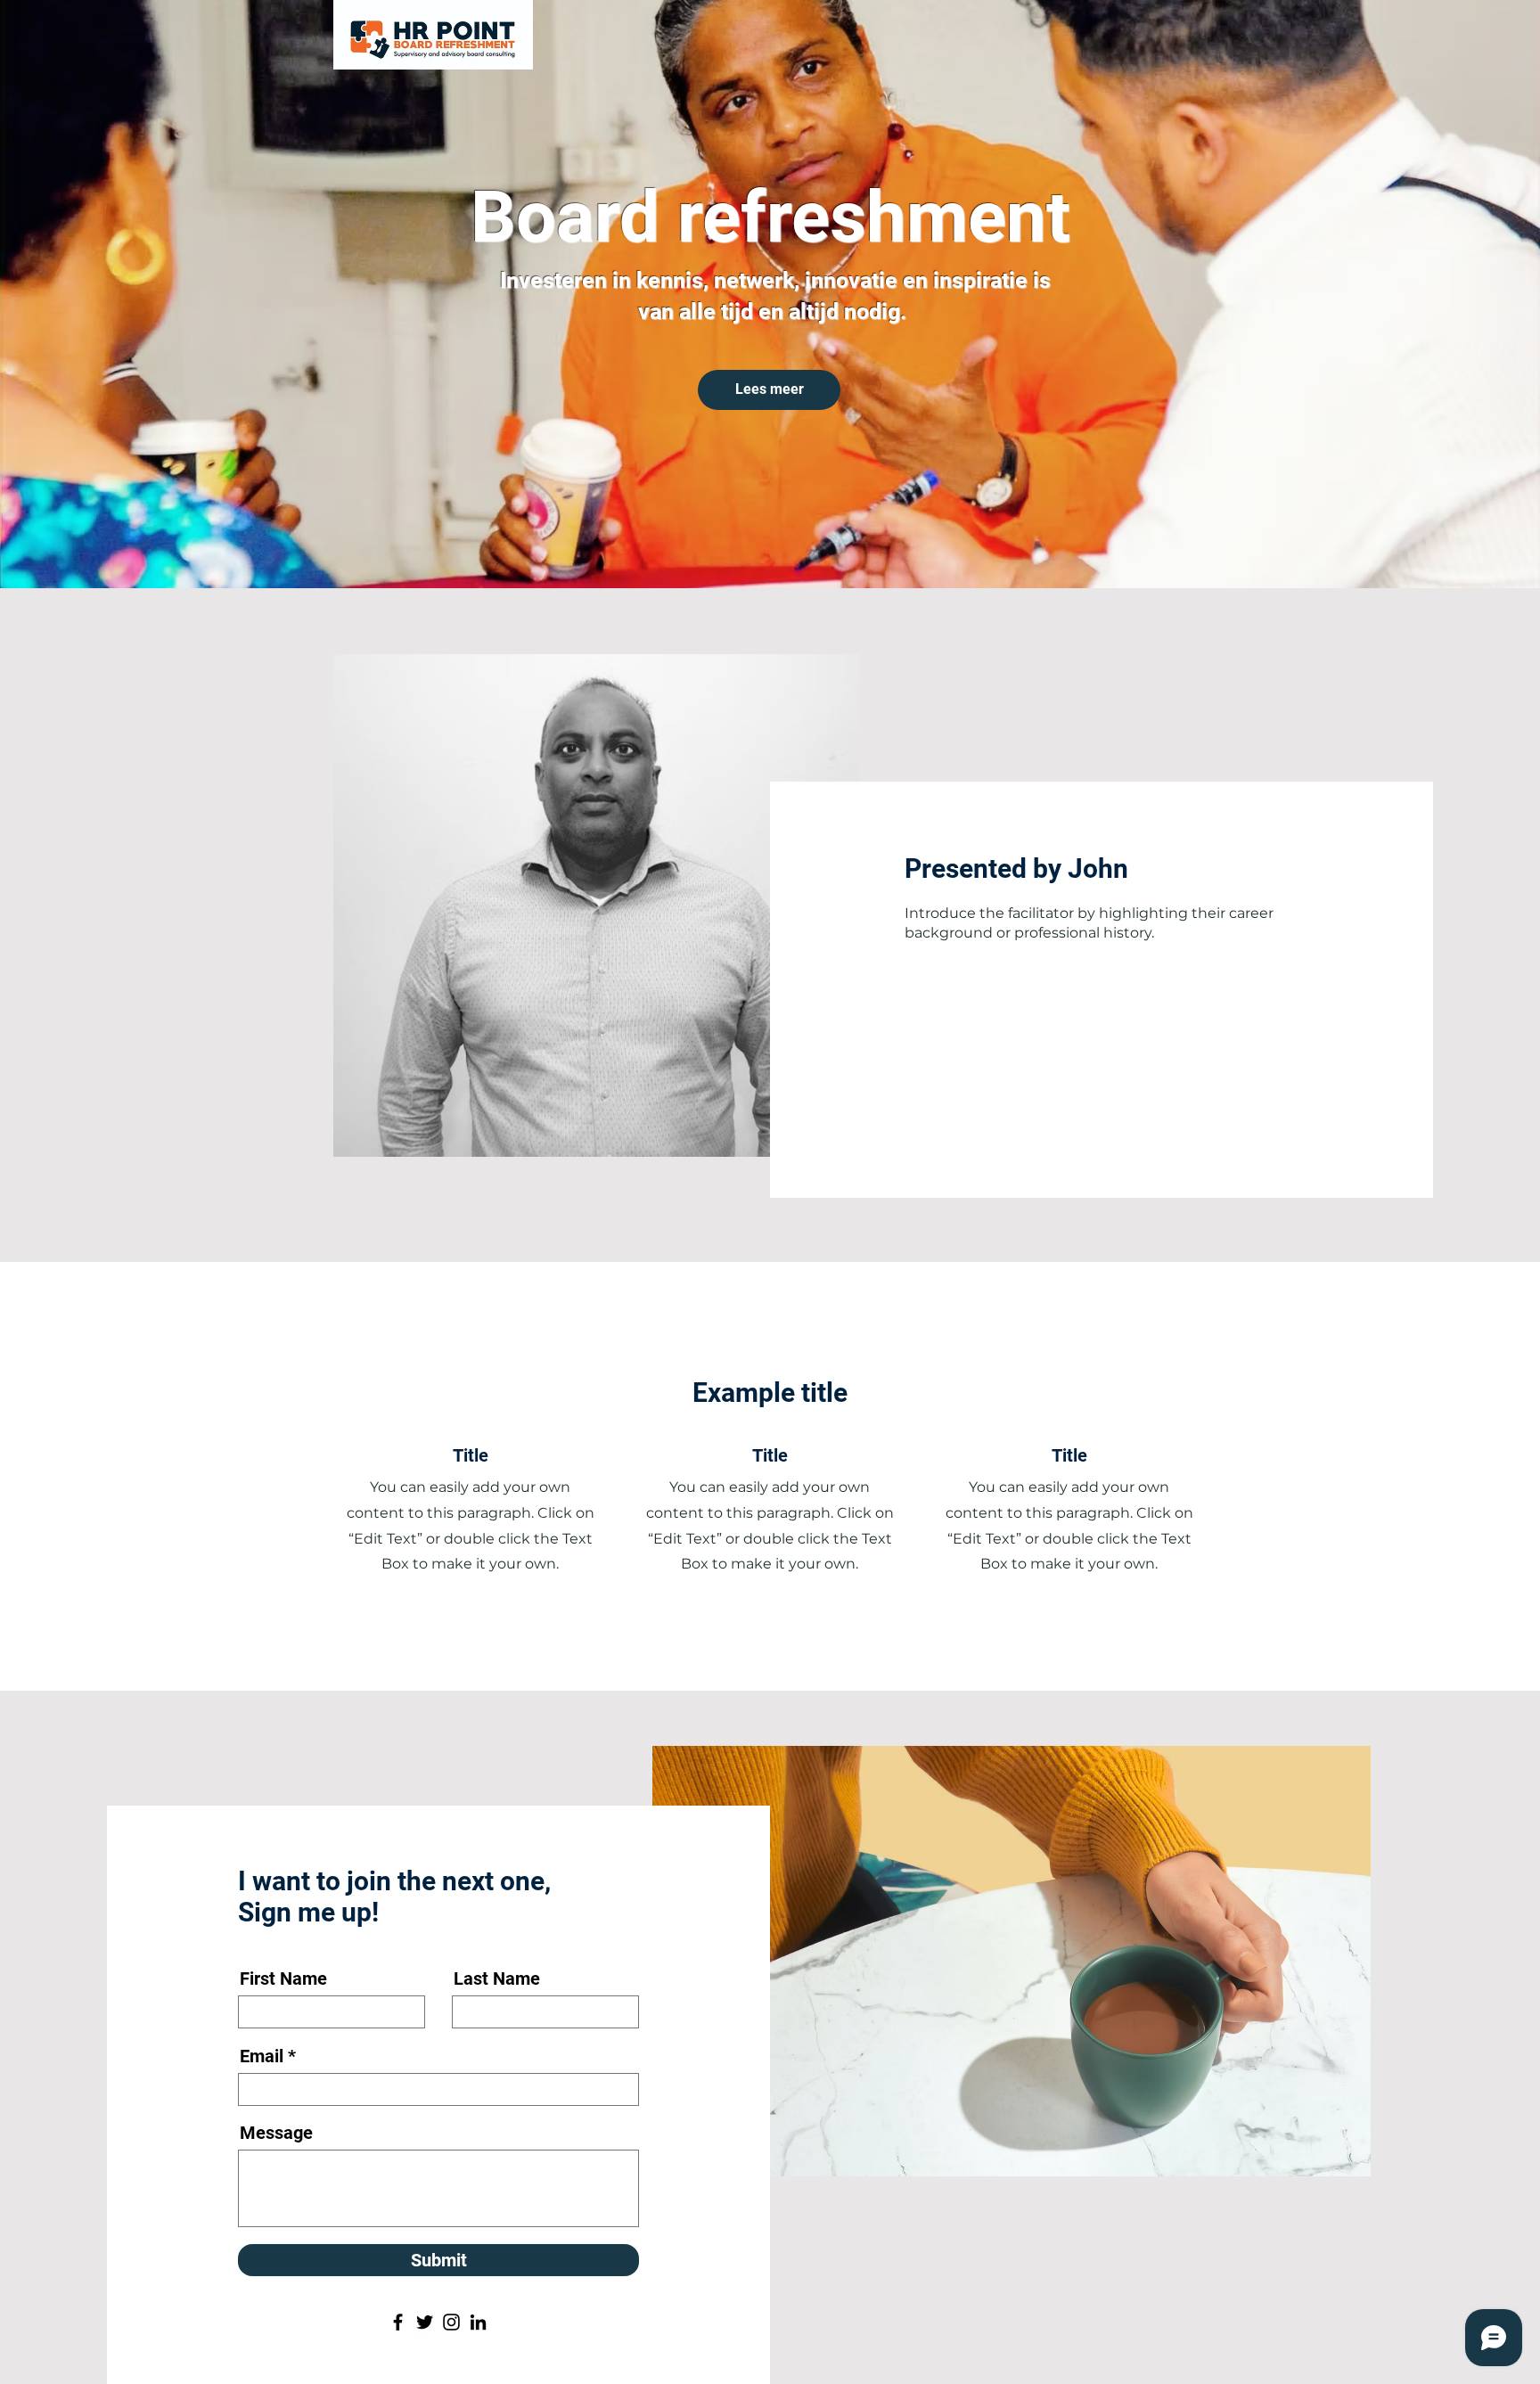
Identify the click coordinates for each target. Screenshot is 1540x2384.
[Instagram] (451, 2322)
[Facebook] (398, 2322)
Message (276, 2133)
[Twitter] (425, 2322)
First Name (283, 1978)
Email (262, 2056)
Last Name (497, 1978)
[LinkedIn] (478, 2322)
